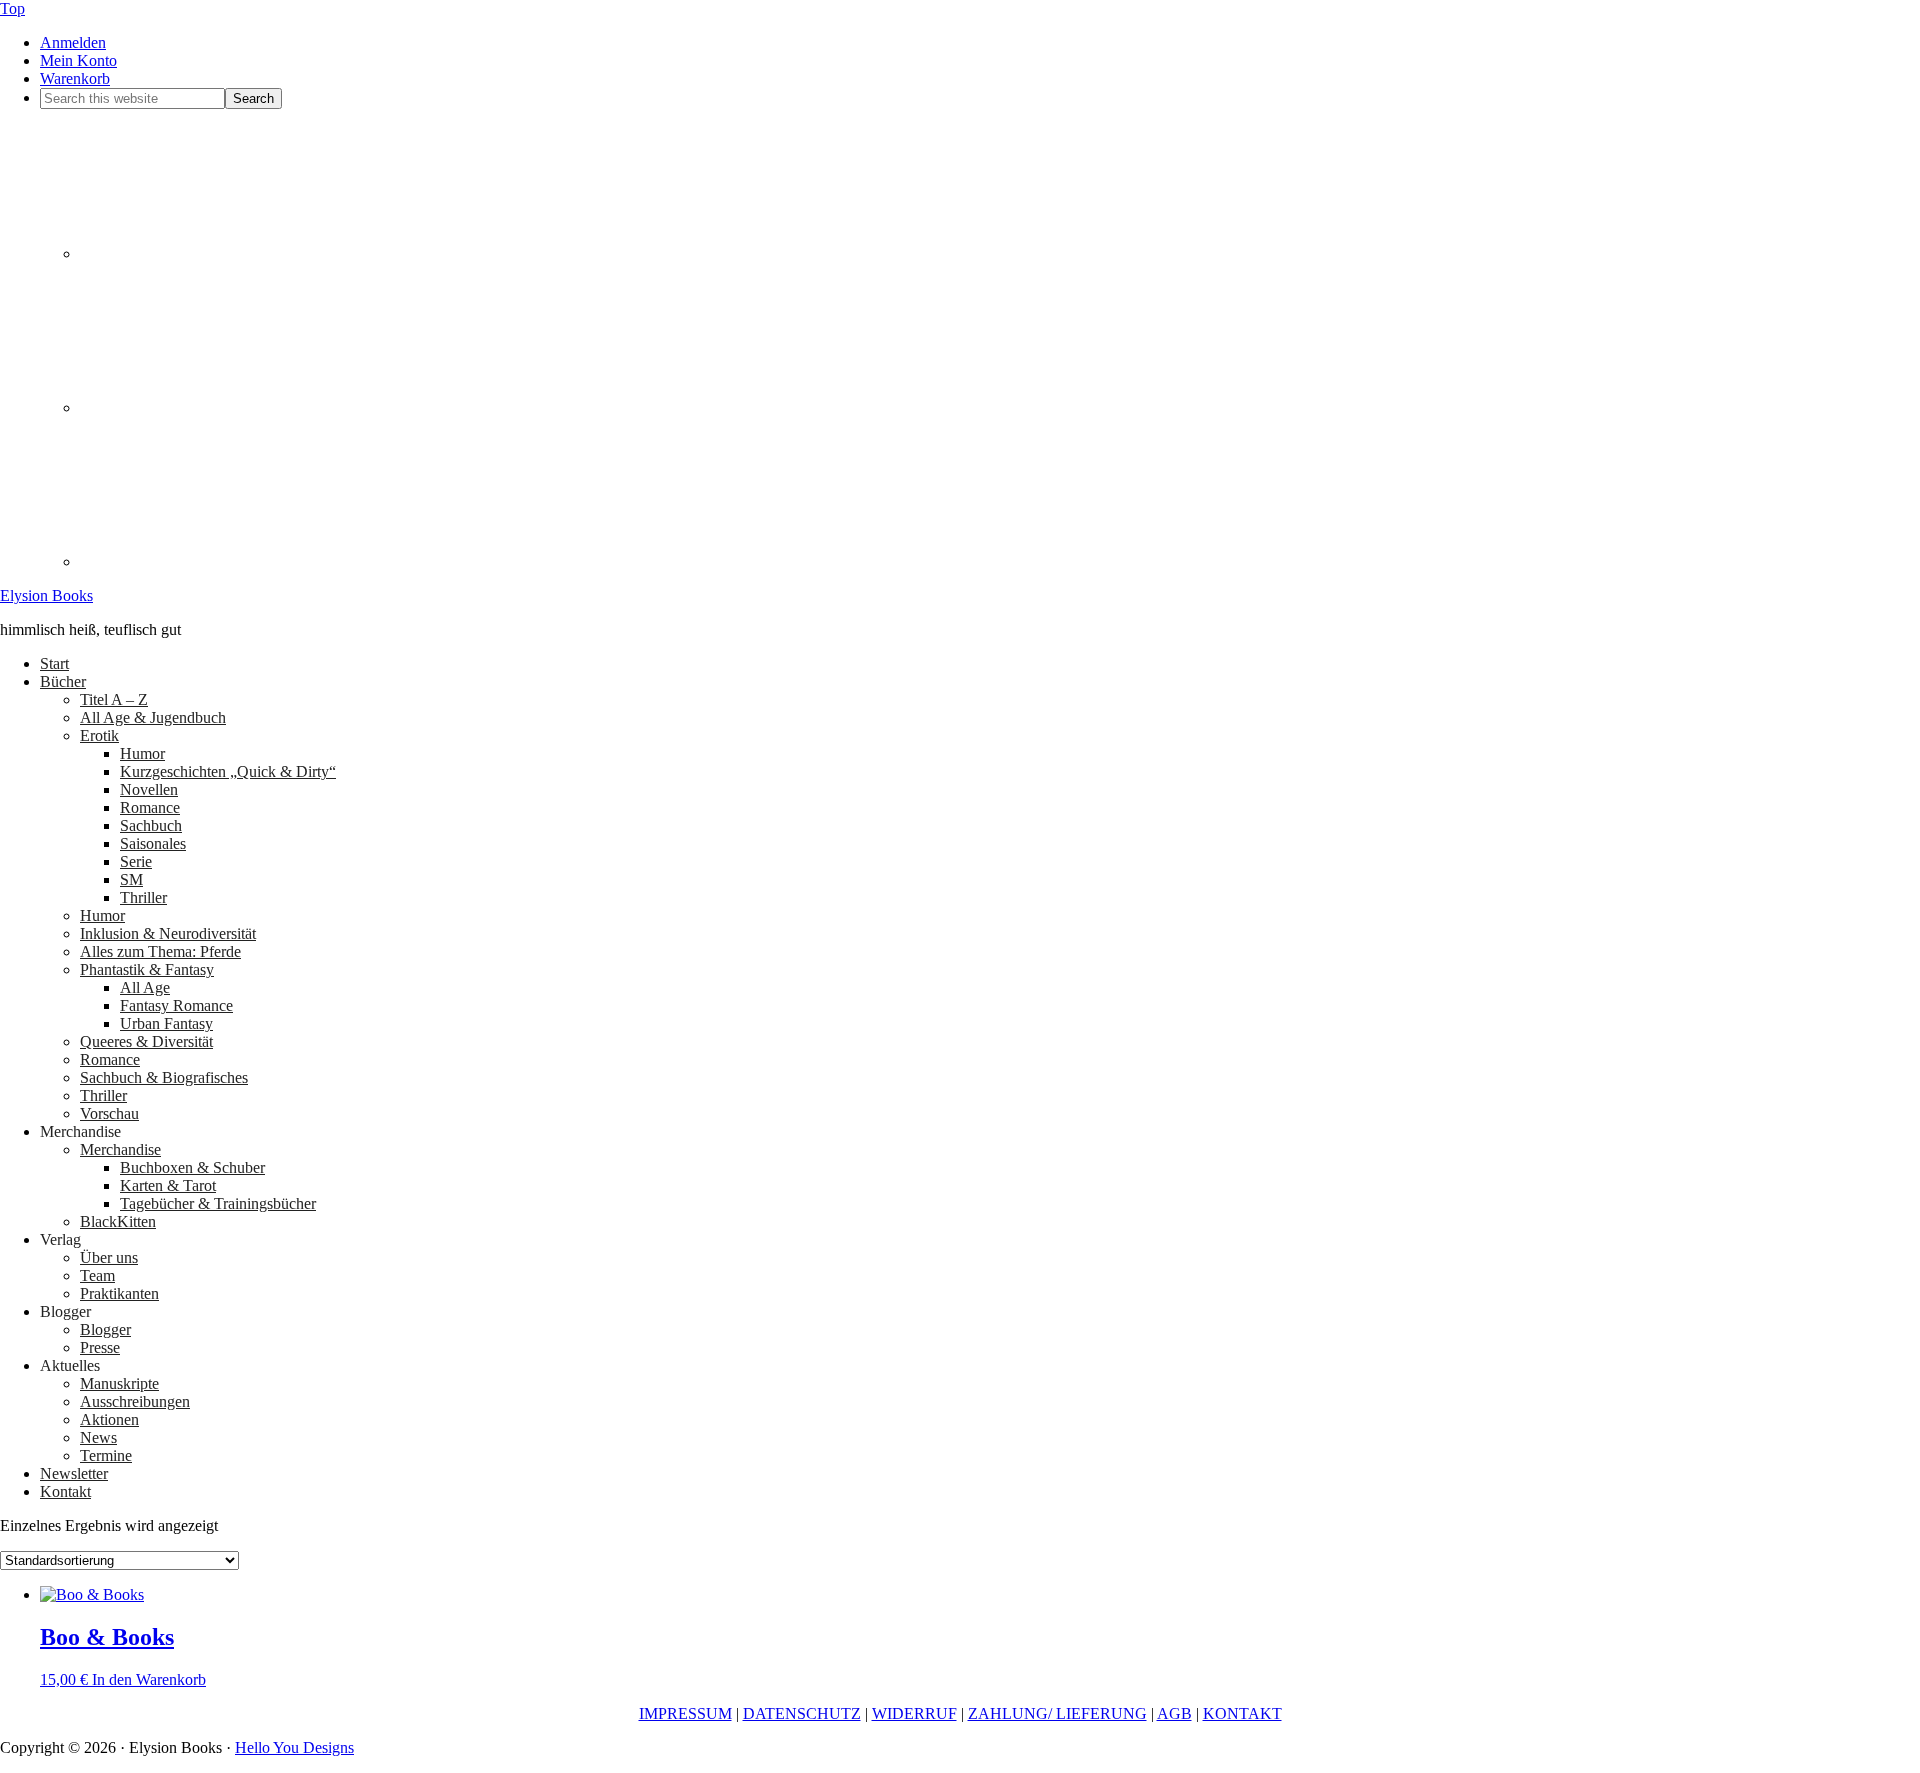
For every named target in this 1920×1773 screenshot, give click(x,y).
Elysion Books (46, 595)
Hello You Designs (294, 1747)
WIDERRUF (914, 1713)
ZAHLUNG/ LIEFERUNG (1057, 1713)
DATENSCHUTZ (802, 1713)
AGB (1174, 1713)
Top (12, 8)
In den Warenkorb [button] (149, 1679)
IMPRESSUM (685, 1713)
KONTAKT (1242, 1713)
